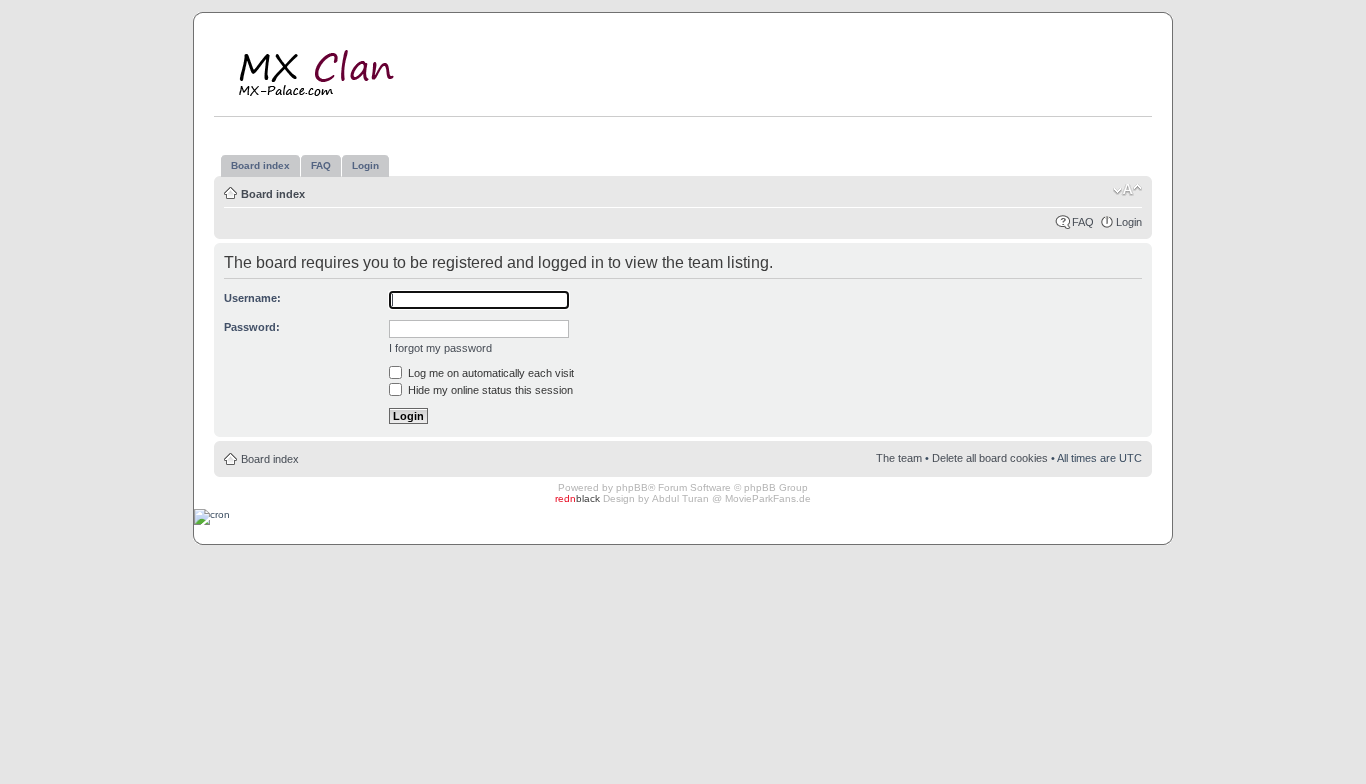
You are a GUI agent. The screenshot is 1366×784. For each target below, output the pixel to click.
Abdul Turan (680, 498)
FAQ (1083, 222)
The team (899, 458)
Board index (273, 194)
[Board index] (330, 69)
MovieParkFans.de (768, 498)
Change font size (1127, 190)
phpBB (632, 487)
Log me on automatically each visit (489, 373)
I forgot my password (440, 348)
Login (1129, 222)
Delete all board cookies (990, 458)
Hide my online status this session (489, 390)
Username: (252, 298)
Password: (252, 327)
